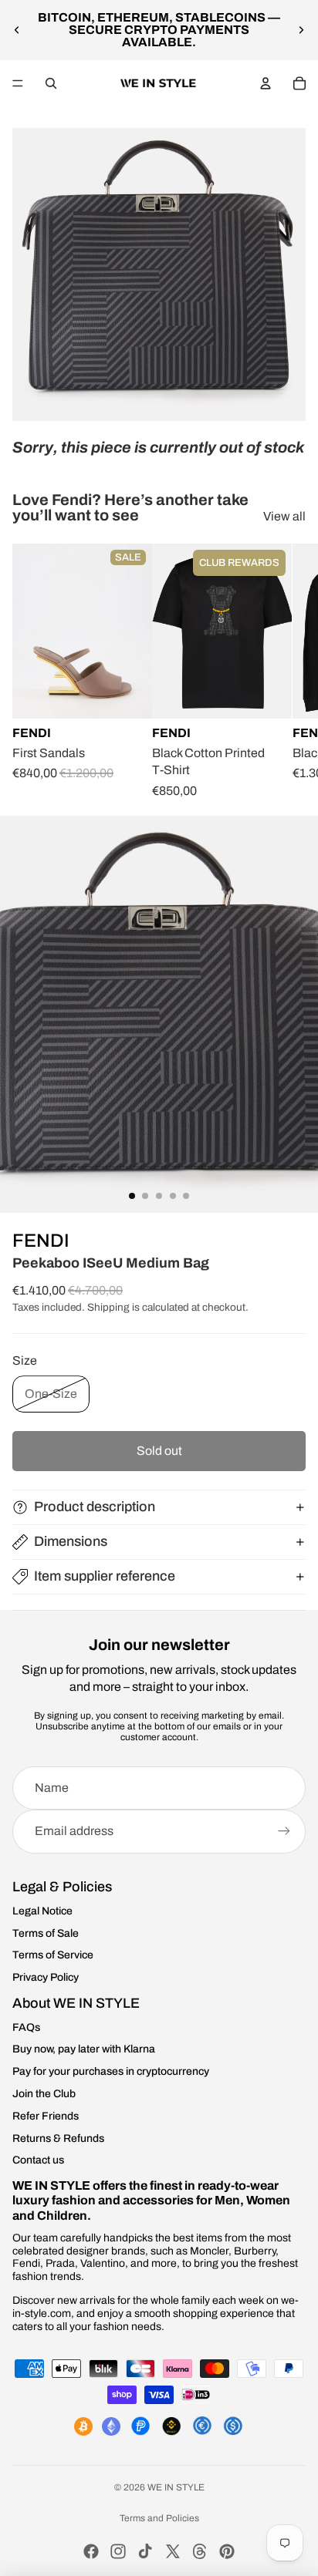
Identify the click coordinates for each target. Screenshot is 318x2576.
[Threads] (200, 2551)
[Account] (266, 83)
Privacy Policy (46, 1977)
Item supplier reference (105, 1576)
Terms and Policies (159, 2518)
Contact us (38, 2160)
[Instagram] (118, 2551)
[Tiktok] (145, 2551)
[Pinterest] (227, 2551)
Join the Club (44, 2094)
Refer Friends (46, 2116)
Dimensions (71, 1541)
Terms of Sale (46, 1933)
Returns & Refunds (58, 2138)
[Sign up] (284, 1831)
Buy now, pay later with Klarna (84, 2049)
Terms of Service (53, 1955)
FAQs (26, 2027)
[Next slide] (301, 30)
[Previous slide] (17, 30)
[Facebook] (91, 2551)
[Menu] (18, 83)
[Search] (51, 83)
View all (284, 516)
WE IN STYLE (176, 2487)
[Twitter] (173, 2551)
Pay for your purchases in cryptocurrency (111, 2071)
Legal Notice (42, 1911)
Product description (95, 1507)
